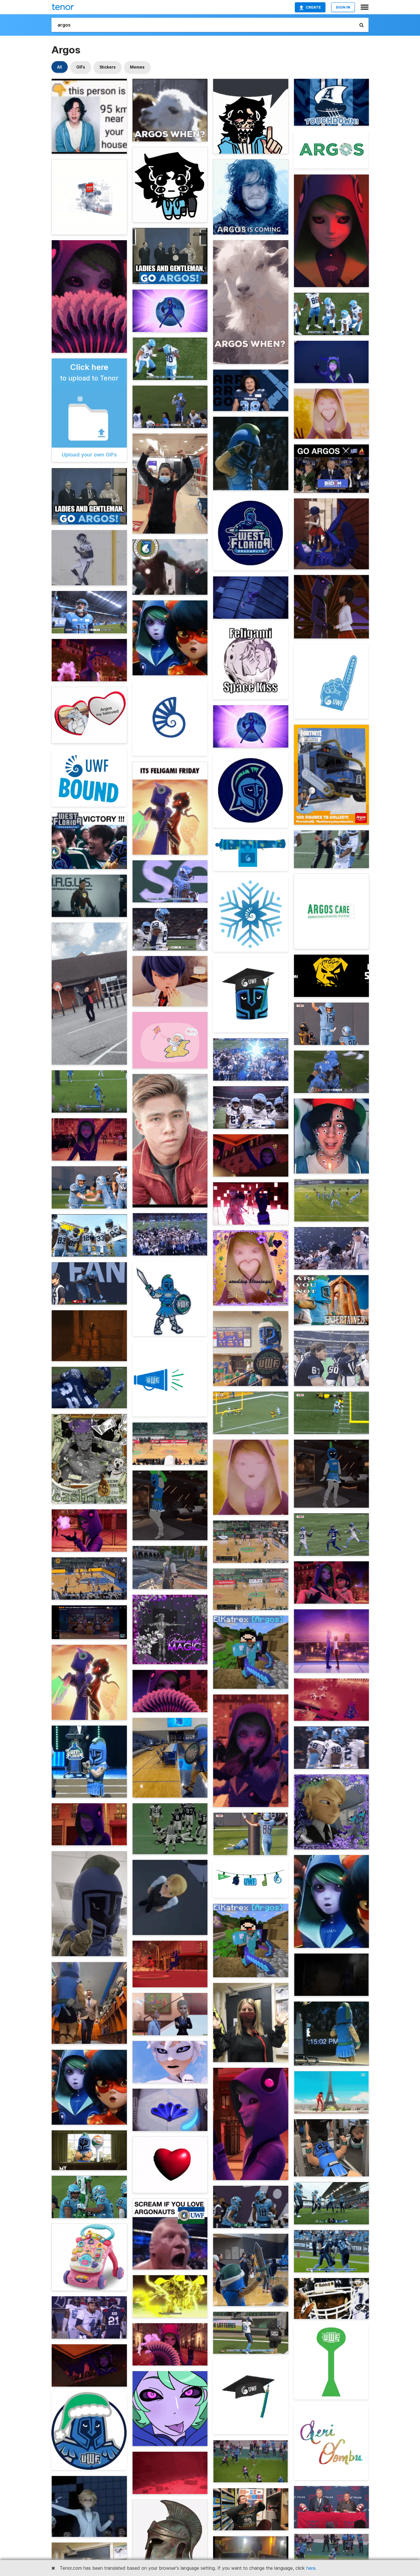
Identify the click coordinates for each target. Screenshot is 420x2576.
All (60, 67)
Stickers (108, 67)
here (311, 2568)
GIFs (81, 67)
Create (313, 7)
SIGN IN (343, 7)
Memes (137, 67)
